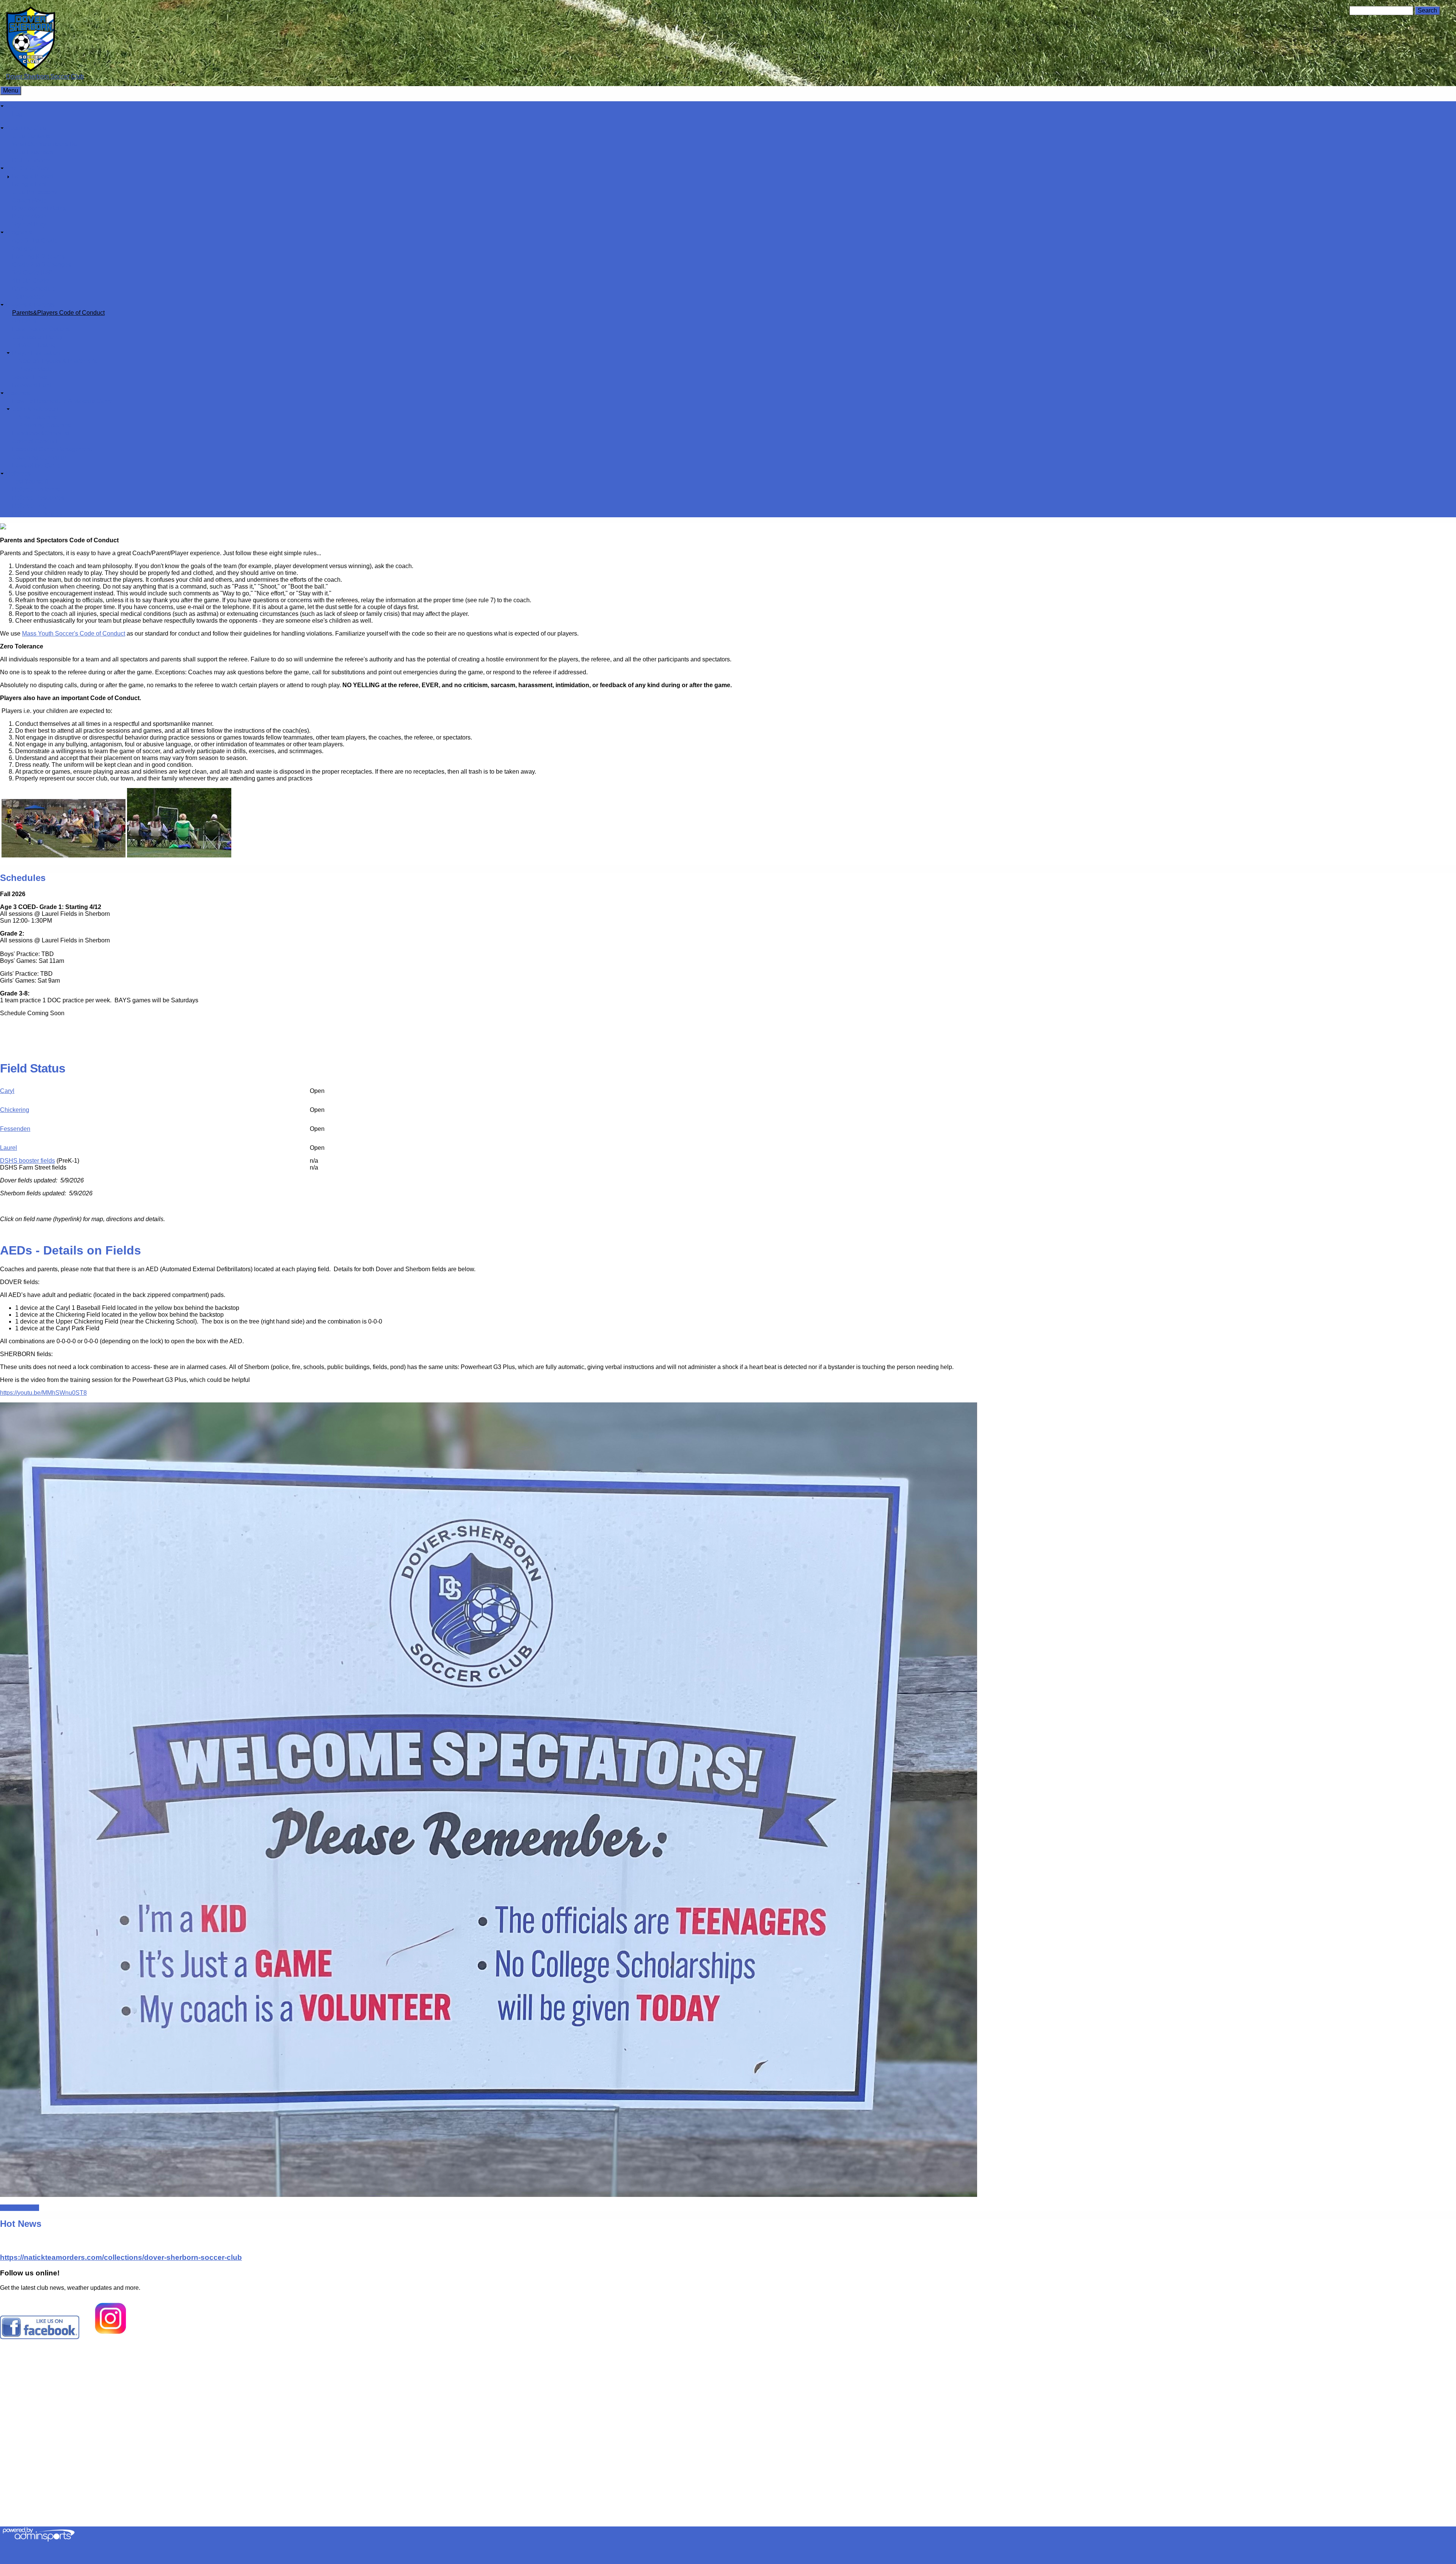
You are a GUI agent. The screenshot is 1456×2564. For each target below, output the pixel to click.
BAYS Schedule (34, 289)
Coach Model (30, 200)
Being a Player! (33, 176)
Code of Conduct (35, 441)
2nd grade (26, 249)
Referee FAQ (30, 506)
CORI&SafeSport (35, 409)
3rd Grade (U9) (32, 272)
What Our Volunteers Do (45, 144)
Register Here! (20, 2208)
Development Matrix (39, 208)
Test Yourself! (30, 481)
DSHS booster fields (27, 1161)
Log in (20, 114)
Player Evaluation (36, 353)
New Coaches (37, 417)
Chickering (15, 1110)
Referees (18, 473)
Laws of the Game (36, 466)
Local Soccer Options (41, 329)
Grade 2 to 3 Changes (42, 265)
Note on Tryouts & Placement (57, 361)
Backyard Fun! (32, 385)
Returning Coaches (44, 425)
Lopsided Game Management (52, 449)
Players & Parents (30, 305)
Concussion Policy (37, 337)
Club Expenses (33, 152)
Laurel (9, 1148)
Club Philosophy (35, 192)
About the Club (26, 128)
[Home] (31, 70)
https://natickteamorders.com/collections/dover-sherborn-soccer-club (121, 2257)
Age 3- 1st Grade (35, 241)
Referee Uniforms (36, 489)
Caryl (7, 1091)
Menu (11, 90)
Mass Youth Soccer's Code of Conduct (74, 634)
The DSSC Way (27, 168)
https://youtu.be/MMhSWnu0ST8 (43, 1393)
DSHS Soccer (31, 160)
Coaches (18, 393)
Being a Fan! (29, 184)
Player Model (30, 216)
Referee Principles (37, 514)
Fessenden (15, 1129)
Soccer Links (30, 377)
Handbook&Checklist (41, 433)
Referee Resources (38, 498)
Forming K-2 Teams (38, 257)
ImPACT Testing (34, 345)
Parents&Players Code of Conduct (58, 313)
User (13, 106)
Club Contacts (31, 136)
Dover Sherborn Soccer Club (45, 76)
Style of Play (29, 224)
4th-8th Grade (31, 280)
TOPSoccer (28, 297)
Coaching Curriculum (41, 458)
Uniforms (24, 321)
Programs (19, 232)
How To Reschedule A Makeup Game (62, 401)
